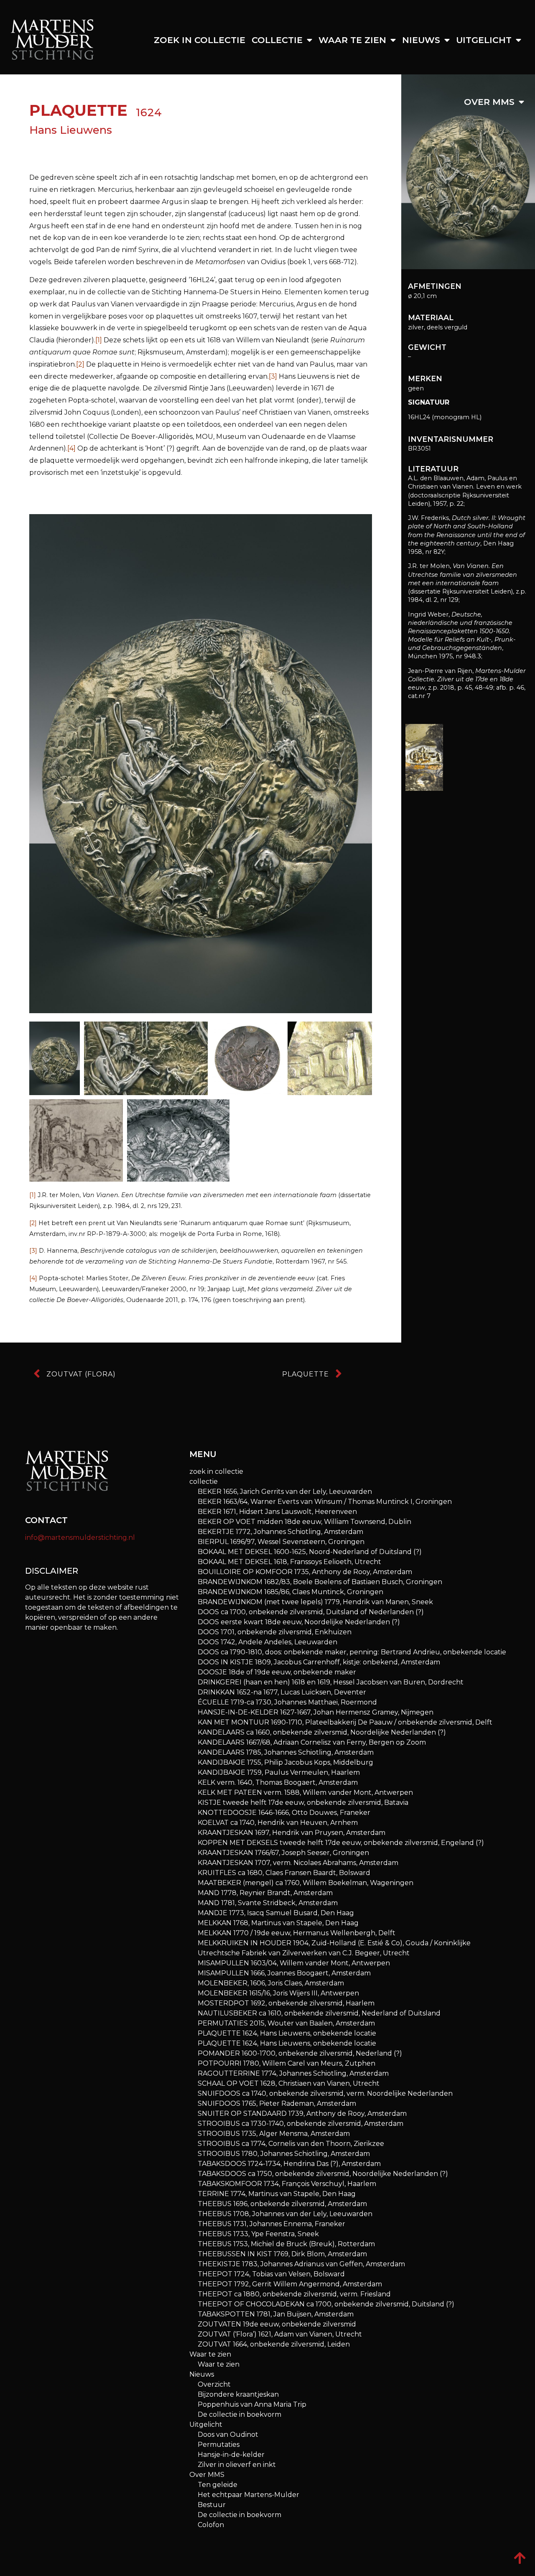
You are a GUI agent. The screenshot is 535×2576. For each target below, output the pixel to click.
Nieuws (421, 40)
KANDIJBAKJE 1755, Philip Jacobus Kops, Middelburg (285, 1762)
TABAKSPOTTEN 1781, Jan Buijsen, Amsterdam (276, 2314)
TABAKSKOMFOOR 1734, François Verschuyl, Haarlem (287, 2184)
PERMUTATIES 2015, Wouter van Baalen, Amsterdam (286, 2023)
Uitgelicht (484, 40)
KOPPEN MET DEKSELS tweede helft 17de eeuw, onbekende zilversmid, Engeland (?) (341, 1843)
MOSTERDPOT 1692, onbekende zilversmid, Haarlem (286, 2003)
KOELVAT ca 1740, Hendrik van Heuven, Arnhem (278, 1823)
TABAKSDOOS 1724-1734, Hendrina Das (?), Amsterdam (289, 2164)
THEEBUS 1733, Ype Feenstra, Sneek (258, 2234)
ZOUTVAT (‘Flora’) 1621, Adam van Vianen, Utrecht (280, 2334)
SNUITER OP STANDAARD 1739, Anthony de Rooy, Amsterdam (302, 2114)
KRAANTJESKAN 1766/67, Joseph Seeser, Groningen (283, 1853)
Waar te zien (352, 40)
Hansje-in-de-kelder (231, 2455)
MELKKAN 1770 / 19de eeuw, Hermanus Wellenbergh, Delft (297, 1933)
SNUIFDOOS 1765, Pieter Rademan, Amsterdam (277, 2103)
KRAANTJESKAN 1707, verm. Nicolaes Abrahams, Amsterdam (298, 1863)
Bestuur (212, 2505)
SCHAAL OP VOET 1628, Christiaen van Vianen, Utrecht (289, 2083)
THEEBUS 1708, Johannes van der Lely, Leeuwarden (285, 2214)
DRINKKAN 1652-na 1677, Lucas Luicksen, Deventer (282, 1692)
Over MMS (489, 102)
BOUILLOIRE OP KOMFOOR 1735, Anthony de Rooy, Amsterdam (305, 1572)
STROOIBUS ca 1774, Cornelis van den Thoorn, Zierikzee (291, 2144)
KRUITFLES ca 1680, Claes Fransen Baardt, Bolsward (284, 1873)
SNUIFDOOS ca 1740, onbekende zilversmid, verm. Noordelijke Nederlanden (325, 2093)
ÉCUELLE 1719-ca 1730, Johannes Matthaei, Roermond (287, 1702)
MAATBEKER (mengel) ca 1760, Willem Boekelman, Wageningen (306, 1883)
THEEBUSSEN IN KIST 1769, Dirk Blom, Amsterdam (282, 2254)
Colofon (211, 2525)
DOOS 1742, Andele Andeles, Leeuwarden (267, 1642)
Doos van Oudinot (228, 2435)
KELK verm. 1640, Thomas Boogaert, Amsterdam (278, 1782)
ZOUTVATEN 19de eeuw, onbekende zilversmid (277, 2324)
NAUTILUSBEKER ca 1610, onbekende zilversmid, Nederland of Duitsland (319, 2013)
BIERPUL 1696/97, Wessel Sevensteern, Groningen (281, 1542)
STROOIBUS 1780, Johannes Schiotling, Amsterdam (284, 2154)
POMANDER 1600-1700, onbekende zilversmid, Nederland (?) (300, 2053)
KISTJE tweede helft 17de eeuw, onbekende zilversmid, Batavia (303, 1803)
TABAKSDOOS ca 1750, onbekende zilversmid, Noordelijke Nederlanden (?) (323, 2174)
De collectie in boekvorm (239, 2414)
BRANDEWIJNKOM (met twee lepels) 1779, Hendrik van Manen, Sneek (315, 1602)
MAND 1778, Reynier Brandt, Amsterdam (265, 1893)
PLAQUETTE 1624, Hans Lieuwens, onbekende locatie (287, 2033)
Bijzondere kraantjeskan (238, 2394)
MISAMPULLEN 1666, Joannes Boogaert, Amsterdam (284, 1973)
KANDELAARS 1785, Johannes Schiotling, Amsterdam (286, 1752)
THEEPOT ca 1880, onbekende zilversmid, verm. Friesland (294, 2294)
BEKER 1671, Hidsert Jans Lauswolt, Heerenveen (277, 1512)
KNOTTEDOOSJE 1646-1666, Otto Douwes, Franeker (284, 1813)
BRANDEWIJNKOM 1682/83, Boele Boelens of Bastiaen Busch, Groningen (320, 1582)
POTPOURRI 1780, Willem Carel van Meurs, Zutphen (287, 2063)
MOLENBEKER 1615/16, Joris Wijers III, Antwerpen (278, 1993)
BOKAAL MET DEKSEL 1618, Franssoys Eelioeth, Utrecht (289, 1562)
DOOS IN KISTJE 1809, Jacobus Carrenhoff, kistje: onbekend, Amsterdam (319, 1662)
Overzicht (214, 2384)
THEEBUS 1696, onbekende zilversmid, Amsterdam (282, 2204)
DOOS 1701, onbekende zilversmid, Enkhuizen (275, 1632)
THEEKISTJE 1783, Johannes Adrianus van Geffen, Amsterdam (301, 2264)
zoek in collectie (200, 40)
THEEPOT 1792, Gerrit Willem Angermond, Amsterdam (290, 2284)
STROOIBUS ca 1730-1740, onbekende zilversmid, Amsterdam (301, 2124)
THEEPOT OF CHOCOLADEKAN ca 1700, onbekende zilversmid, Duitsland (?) (326, 2304)
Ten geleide (218, 2485)
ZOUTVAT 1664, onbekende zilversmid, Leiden (274, 2344)
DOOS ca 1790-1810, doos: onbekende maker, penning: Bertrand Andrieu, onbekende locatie (352, 1652)
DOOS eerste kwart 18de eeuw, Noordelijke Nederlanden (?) (299, 1622)
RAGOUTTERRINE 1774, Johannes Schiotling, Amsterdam (293, 2073)
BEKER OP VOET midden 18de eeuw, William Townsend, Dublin (304, 1522)
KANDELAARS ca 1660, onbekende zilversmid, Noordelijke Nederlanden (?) (322, 1732)
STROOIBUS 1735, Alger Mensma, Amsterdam (274, 2134)
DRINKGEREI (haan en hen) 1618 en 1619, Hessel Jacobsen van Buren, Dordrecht (331, 1682)
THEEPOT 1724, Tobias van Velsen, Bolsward (271, 2274)
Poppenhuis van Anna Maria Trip (252, 2404)
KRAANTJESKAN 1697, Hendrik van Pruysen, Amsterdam (292, 1833)
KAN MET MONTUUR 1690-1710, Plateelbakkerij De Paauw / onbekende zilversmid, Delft (345, 1722)
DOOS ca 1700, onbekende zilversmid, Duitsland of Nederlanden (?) (311, 1612)
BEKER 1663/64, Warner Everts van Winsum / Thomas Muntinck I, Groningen (325, 1502)
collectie (277, 40)
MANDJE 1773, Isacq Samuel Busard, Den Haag (276, 1913)
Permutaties (219, 2445)
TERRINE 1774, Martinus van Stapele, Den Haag (277, 2194)
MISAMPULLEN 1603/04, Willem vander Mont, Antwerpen (294, 1963)
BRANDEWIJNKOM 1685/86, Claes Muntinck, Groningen (290, 1592)
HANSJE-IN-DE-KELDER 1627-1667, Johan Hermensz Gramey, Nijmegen (316, 1712)
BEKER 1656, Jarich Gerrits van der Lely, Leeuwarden (285, 1492)
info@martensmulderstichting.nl (80, 1538)
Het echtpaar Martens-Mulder (248, 2495)
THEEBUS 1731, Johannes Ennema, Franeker (271, 2224)
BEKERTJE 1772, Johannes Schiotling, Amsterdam (280, 1532)
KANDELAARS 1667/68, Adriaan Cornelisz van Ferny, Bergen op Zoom (312, 1742)
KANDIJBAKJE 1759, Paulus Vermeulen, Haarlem (279, 1772)
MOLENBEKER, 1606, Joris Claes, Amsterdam (271, 1983)
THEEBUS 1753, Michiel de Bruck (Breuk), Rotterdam (286, 2244)
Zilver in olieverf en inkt (237, 2465)
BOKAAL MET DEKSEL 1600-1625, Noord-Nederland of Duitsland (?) (310, 1552)
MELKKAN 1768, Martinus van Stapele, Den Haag (278, 1923)
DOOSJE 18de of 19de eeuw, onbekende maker (277, 1672)
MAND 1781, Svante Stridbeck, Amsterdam (268, 1903)
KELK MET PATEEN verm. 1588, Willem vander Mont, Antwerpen (305, 1792)
